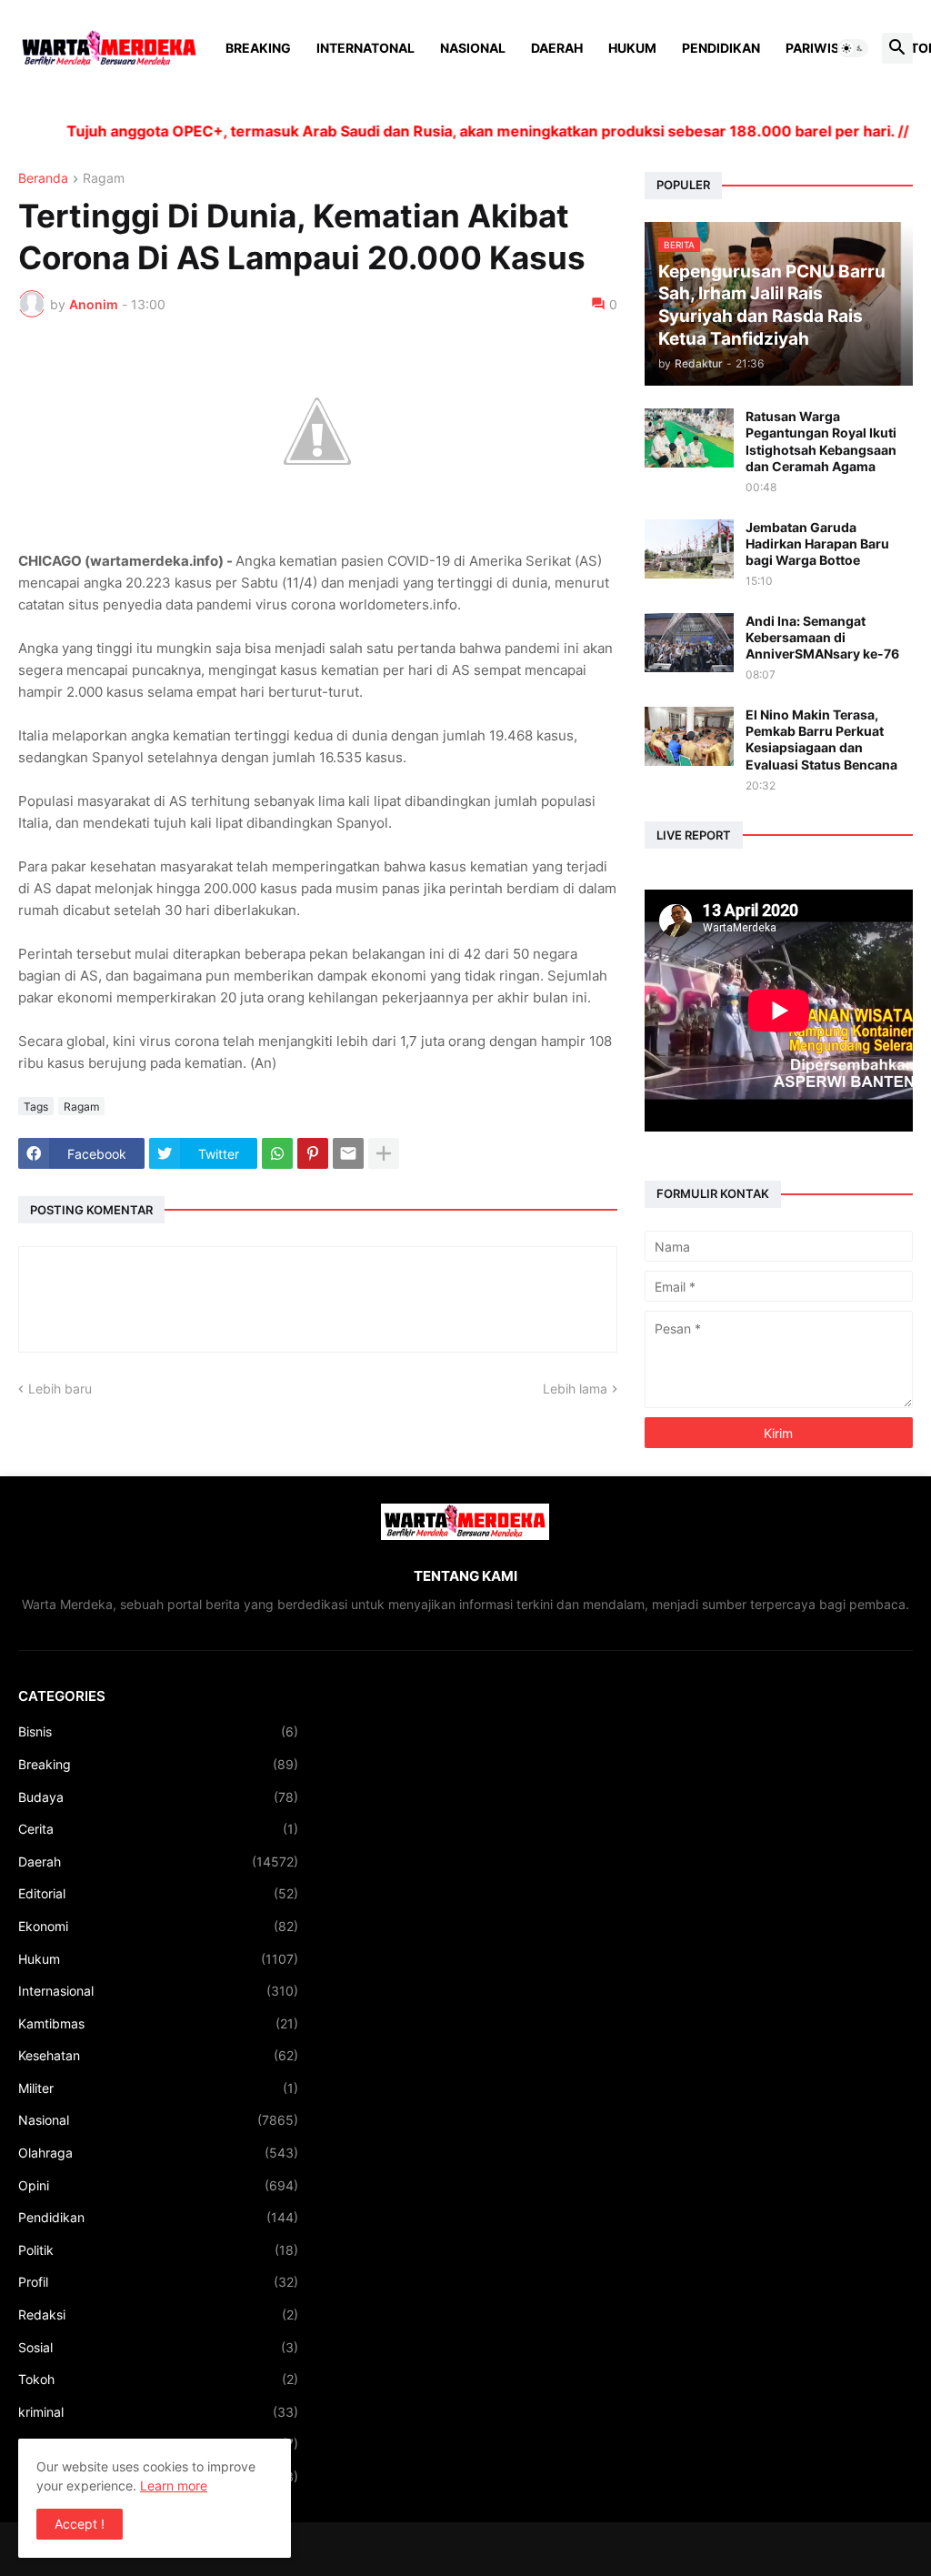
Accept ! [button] (80, 2524)
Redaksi (158, 2314)
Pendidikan (721, 48)
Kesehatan (158, 2055)
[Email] (348, 1153)
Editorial (158, 1893)
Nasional (473, 48)
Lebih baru (60, 1389)
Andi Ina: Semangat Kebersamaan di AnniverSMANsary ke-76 (822, 637)
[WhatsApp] (277, 1153)
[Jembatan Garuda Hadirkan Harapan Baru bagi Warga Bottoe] (689, 549)
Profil (158, 2282)
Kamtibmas (158, 2023)
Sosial (158, 2347)
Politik (158, 2250)
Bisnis (158, 1731)
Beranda (43, 179)
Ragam (104, 179)
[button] (853, 48)
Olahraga (158, 2153)
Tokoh (158, 2379)
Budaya (158, 1797)
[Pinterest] (313, 1153)
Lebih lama (575, 1389)
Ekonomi (158, 1926)
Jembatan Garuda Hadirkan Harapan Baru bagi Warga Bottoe (817, 543)
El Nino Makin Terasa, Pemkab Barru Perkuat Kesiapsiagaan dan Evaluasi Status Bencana (821, 740)
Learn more (174, 2485)
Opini (158, 2185)
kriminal (158, 2412)
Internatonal (365, 48)
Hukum (632, 48)
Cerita (158, 1829)
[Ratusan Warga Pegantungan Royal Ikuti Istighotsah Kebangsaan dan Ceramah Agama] (689, 438)
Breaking (258, 48)
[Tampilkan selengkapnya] (384, 1153)
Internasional (158, 1991)
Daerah (557, 48)
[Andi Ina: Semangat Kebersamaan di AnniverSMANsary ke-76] (689, 643)
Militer (158, 2088)
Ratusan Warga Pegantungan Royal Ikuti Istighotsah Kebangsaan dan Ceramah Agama (821, 441)
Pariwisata (825, 48)
